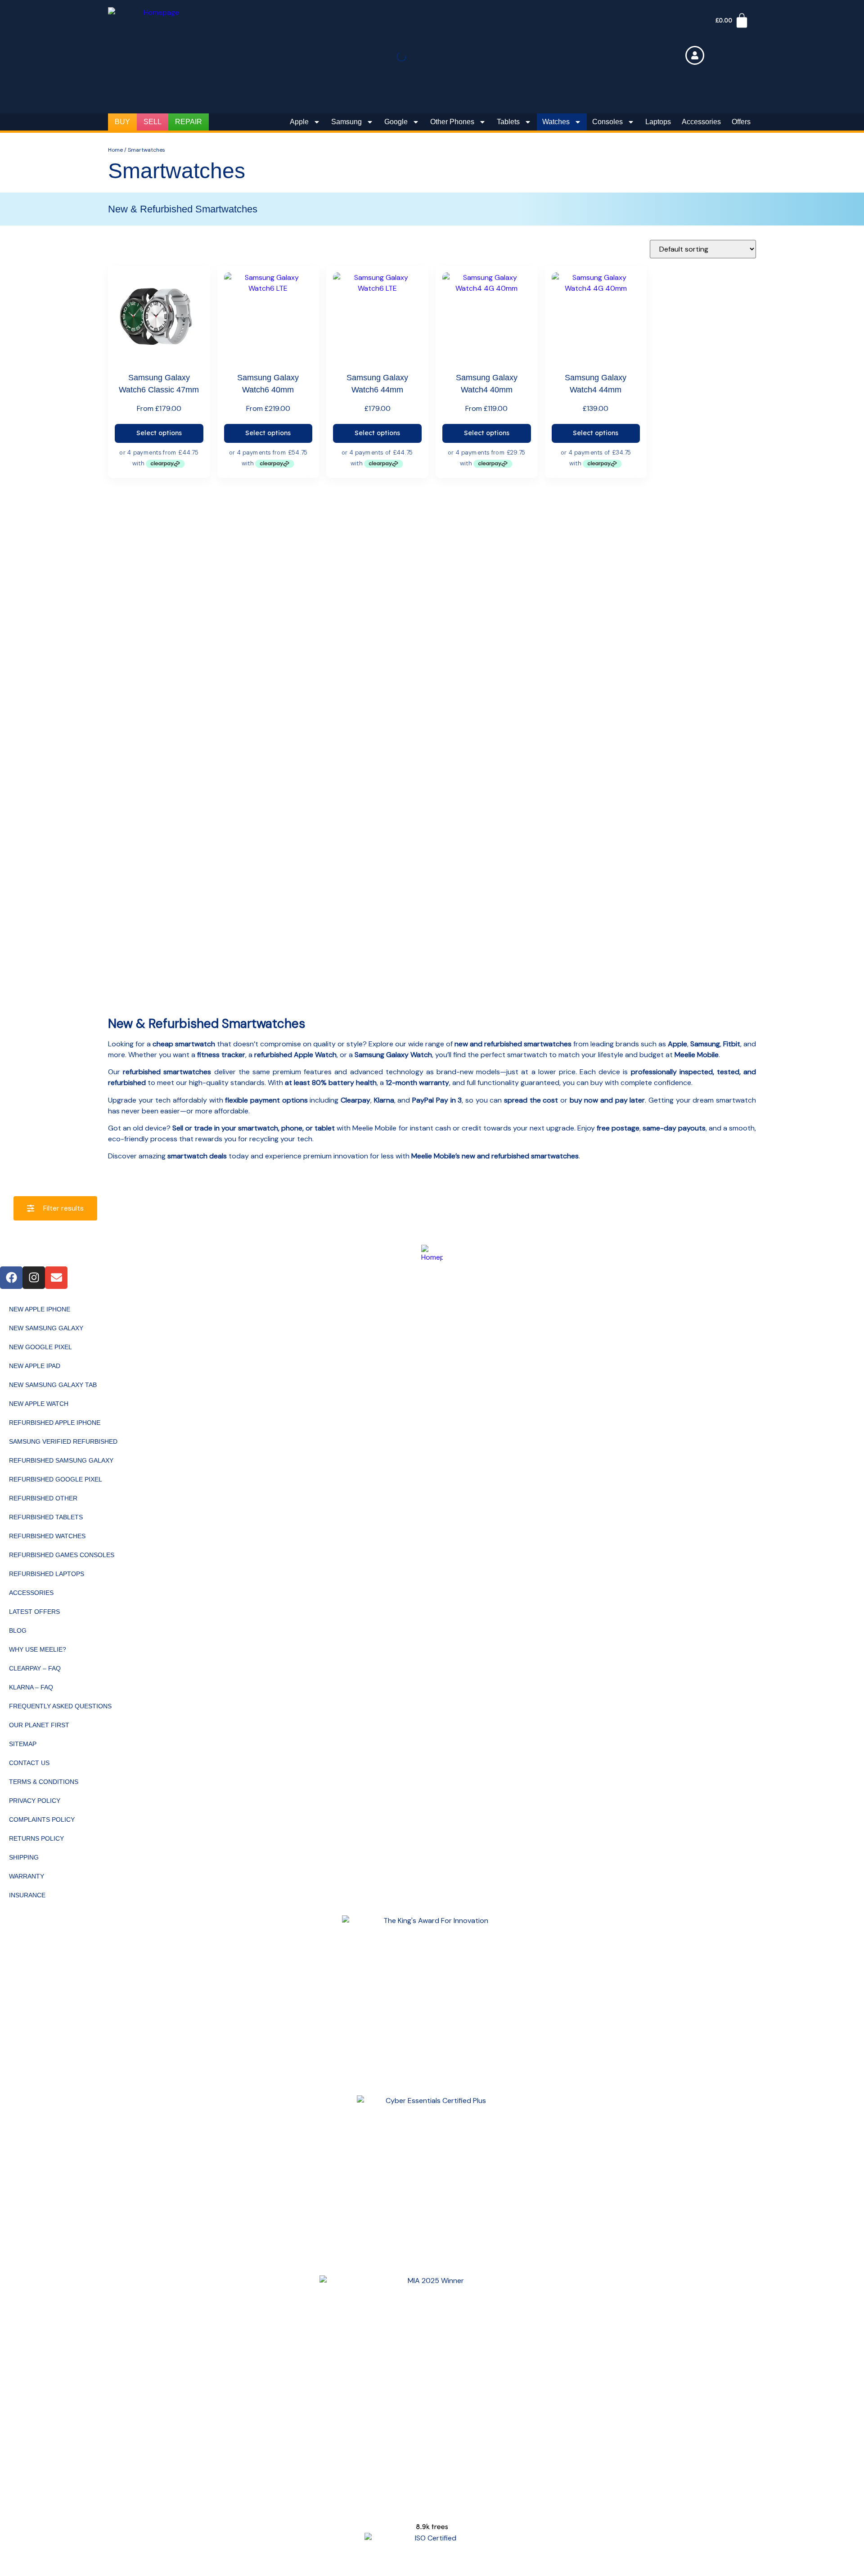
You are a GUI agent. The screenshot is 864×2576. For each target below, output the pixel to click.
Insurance (27, 1895)
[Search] (414, 59)
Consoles (607, 122)
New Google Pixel (40, 1347)
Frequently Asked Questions (60, 1706)
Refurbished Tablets (46, 1517)
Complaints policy (42, 1819)
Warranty (27, 1876)
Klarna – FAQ (31, 1687)
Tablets (508, 122)
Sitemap (23, 1744)
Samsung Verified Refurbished (63, 1441)
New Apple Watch (39, 1404)
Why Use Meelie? (38, 1649)
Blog (18, 1630)
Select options (159, 433)
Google (396, 122)
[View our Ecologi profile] (432, 2510)
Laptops (658, 122)
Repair (189, 122)
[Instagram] (34, 1278)
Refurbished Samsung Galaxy (61, 1460)
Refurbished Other (43, 1498)
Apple (299, 122)
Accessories (701, 122)
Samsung (346, 122)
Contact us (29, 1763)
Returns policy (36, 1838)
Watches (556, 122)
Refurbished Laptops (47, 1574)
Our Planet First (39, 1725)
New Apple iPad (35, 1366)
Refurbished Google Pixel (56, 1479)
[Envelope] (56, 1278)
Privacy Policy (35, 1801)
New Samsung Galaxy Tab (53, 1385)
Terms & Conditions (44, 1782)
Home (115, 150)
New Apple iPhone (40, 1309)
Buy (122, 122)
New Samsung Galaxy (46, 1328)
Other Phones (452, 122)
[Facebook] (11, 1278)
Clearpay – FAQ (35, 1668)
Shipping (24, 1857)
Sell (153, 122)
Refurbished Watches (47, 1536)
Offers (741, 122)
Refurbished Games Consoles (62, 1555)
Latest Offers (34, 1612)
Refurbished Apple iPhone (55, 1423)
